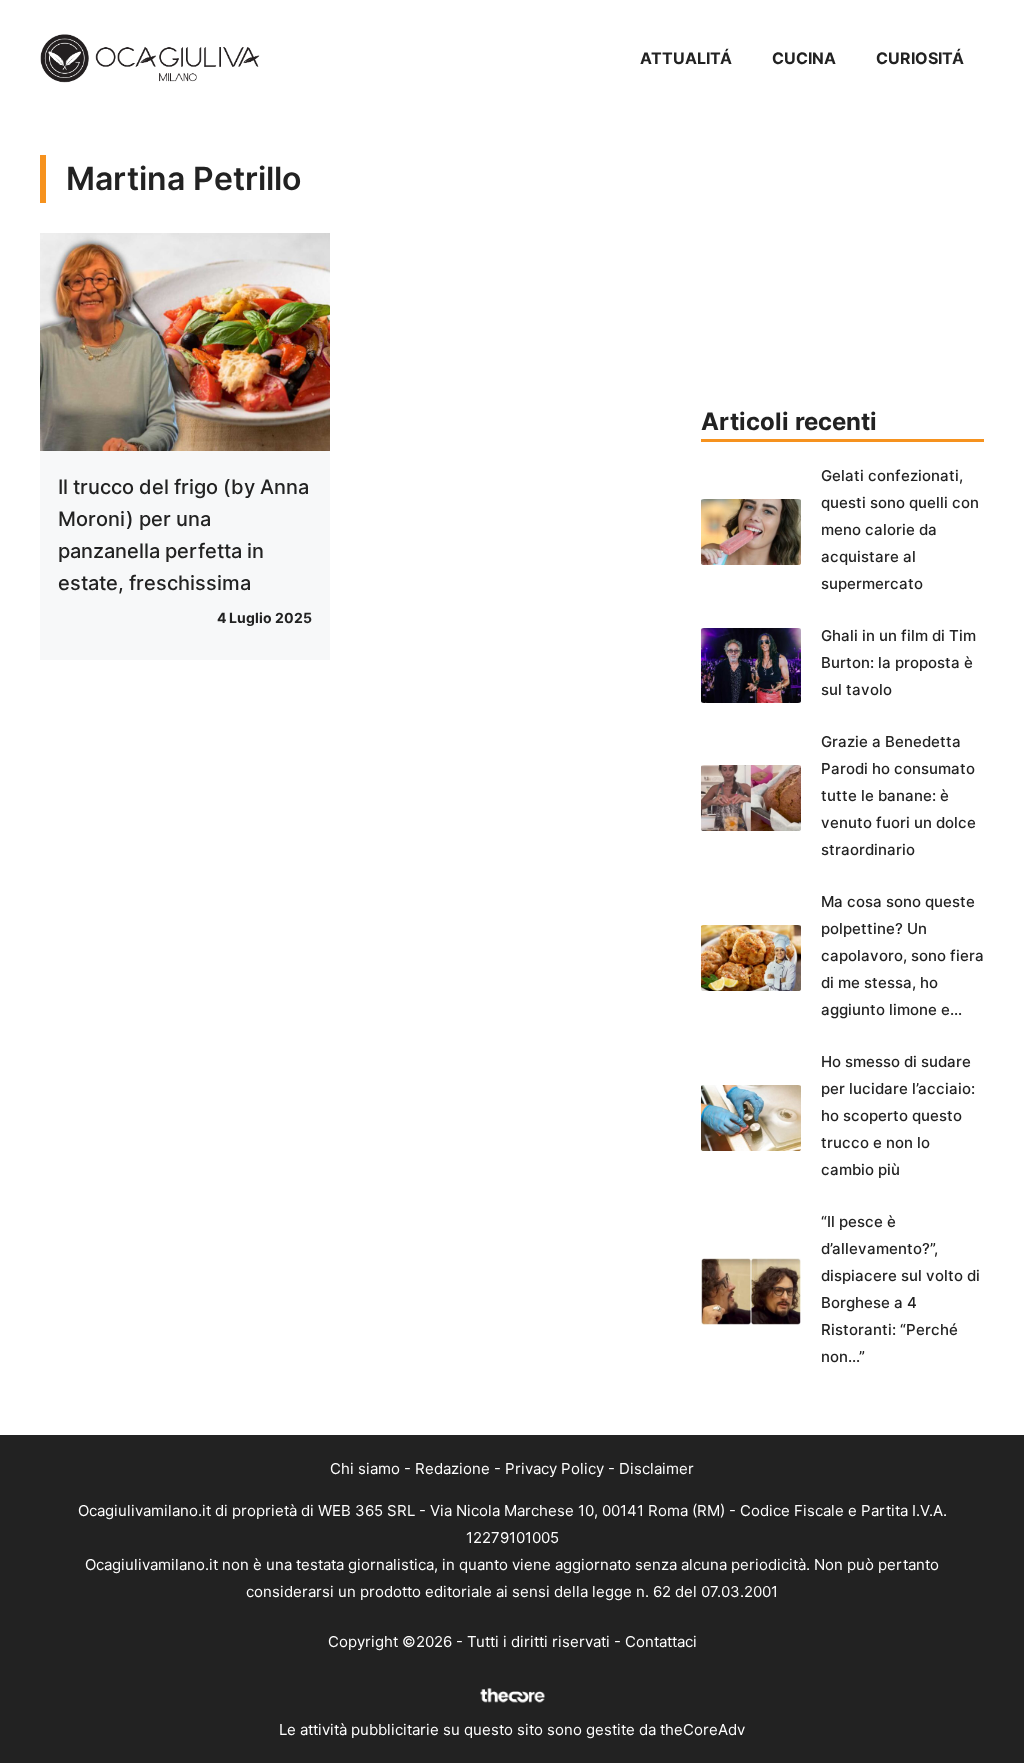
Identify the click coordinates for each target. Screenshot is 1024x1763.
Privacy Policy (554, 1468)
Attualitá (686, 58)
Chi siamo (365, 1468)
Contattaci (661, 1641)
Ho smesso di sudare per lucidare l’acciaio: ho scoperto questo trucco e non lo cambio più (898, 1115)
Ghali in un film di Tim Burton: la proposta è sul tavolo (898, 662)
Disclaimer (656, 1468)
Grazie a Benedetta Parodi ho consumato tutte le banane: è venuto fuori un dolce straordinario (898, 795)
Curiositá (920, 58)
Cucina (804, 58)
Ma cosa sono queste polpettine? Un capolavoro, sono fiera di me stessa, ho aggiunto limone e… (902, 955)
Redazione (452, 1468)
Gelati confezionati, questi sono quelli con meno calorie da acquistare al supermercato (900, 529)
